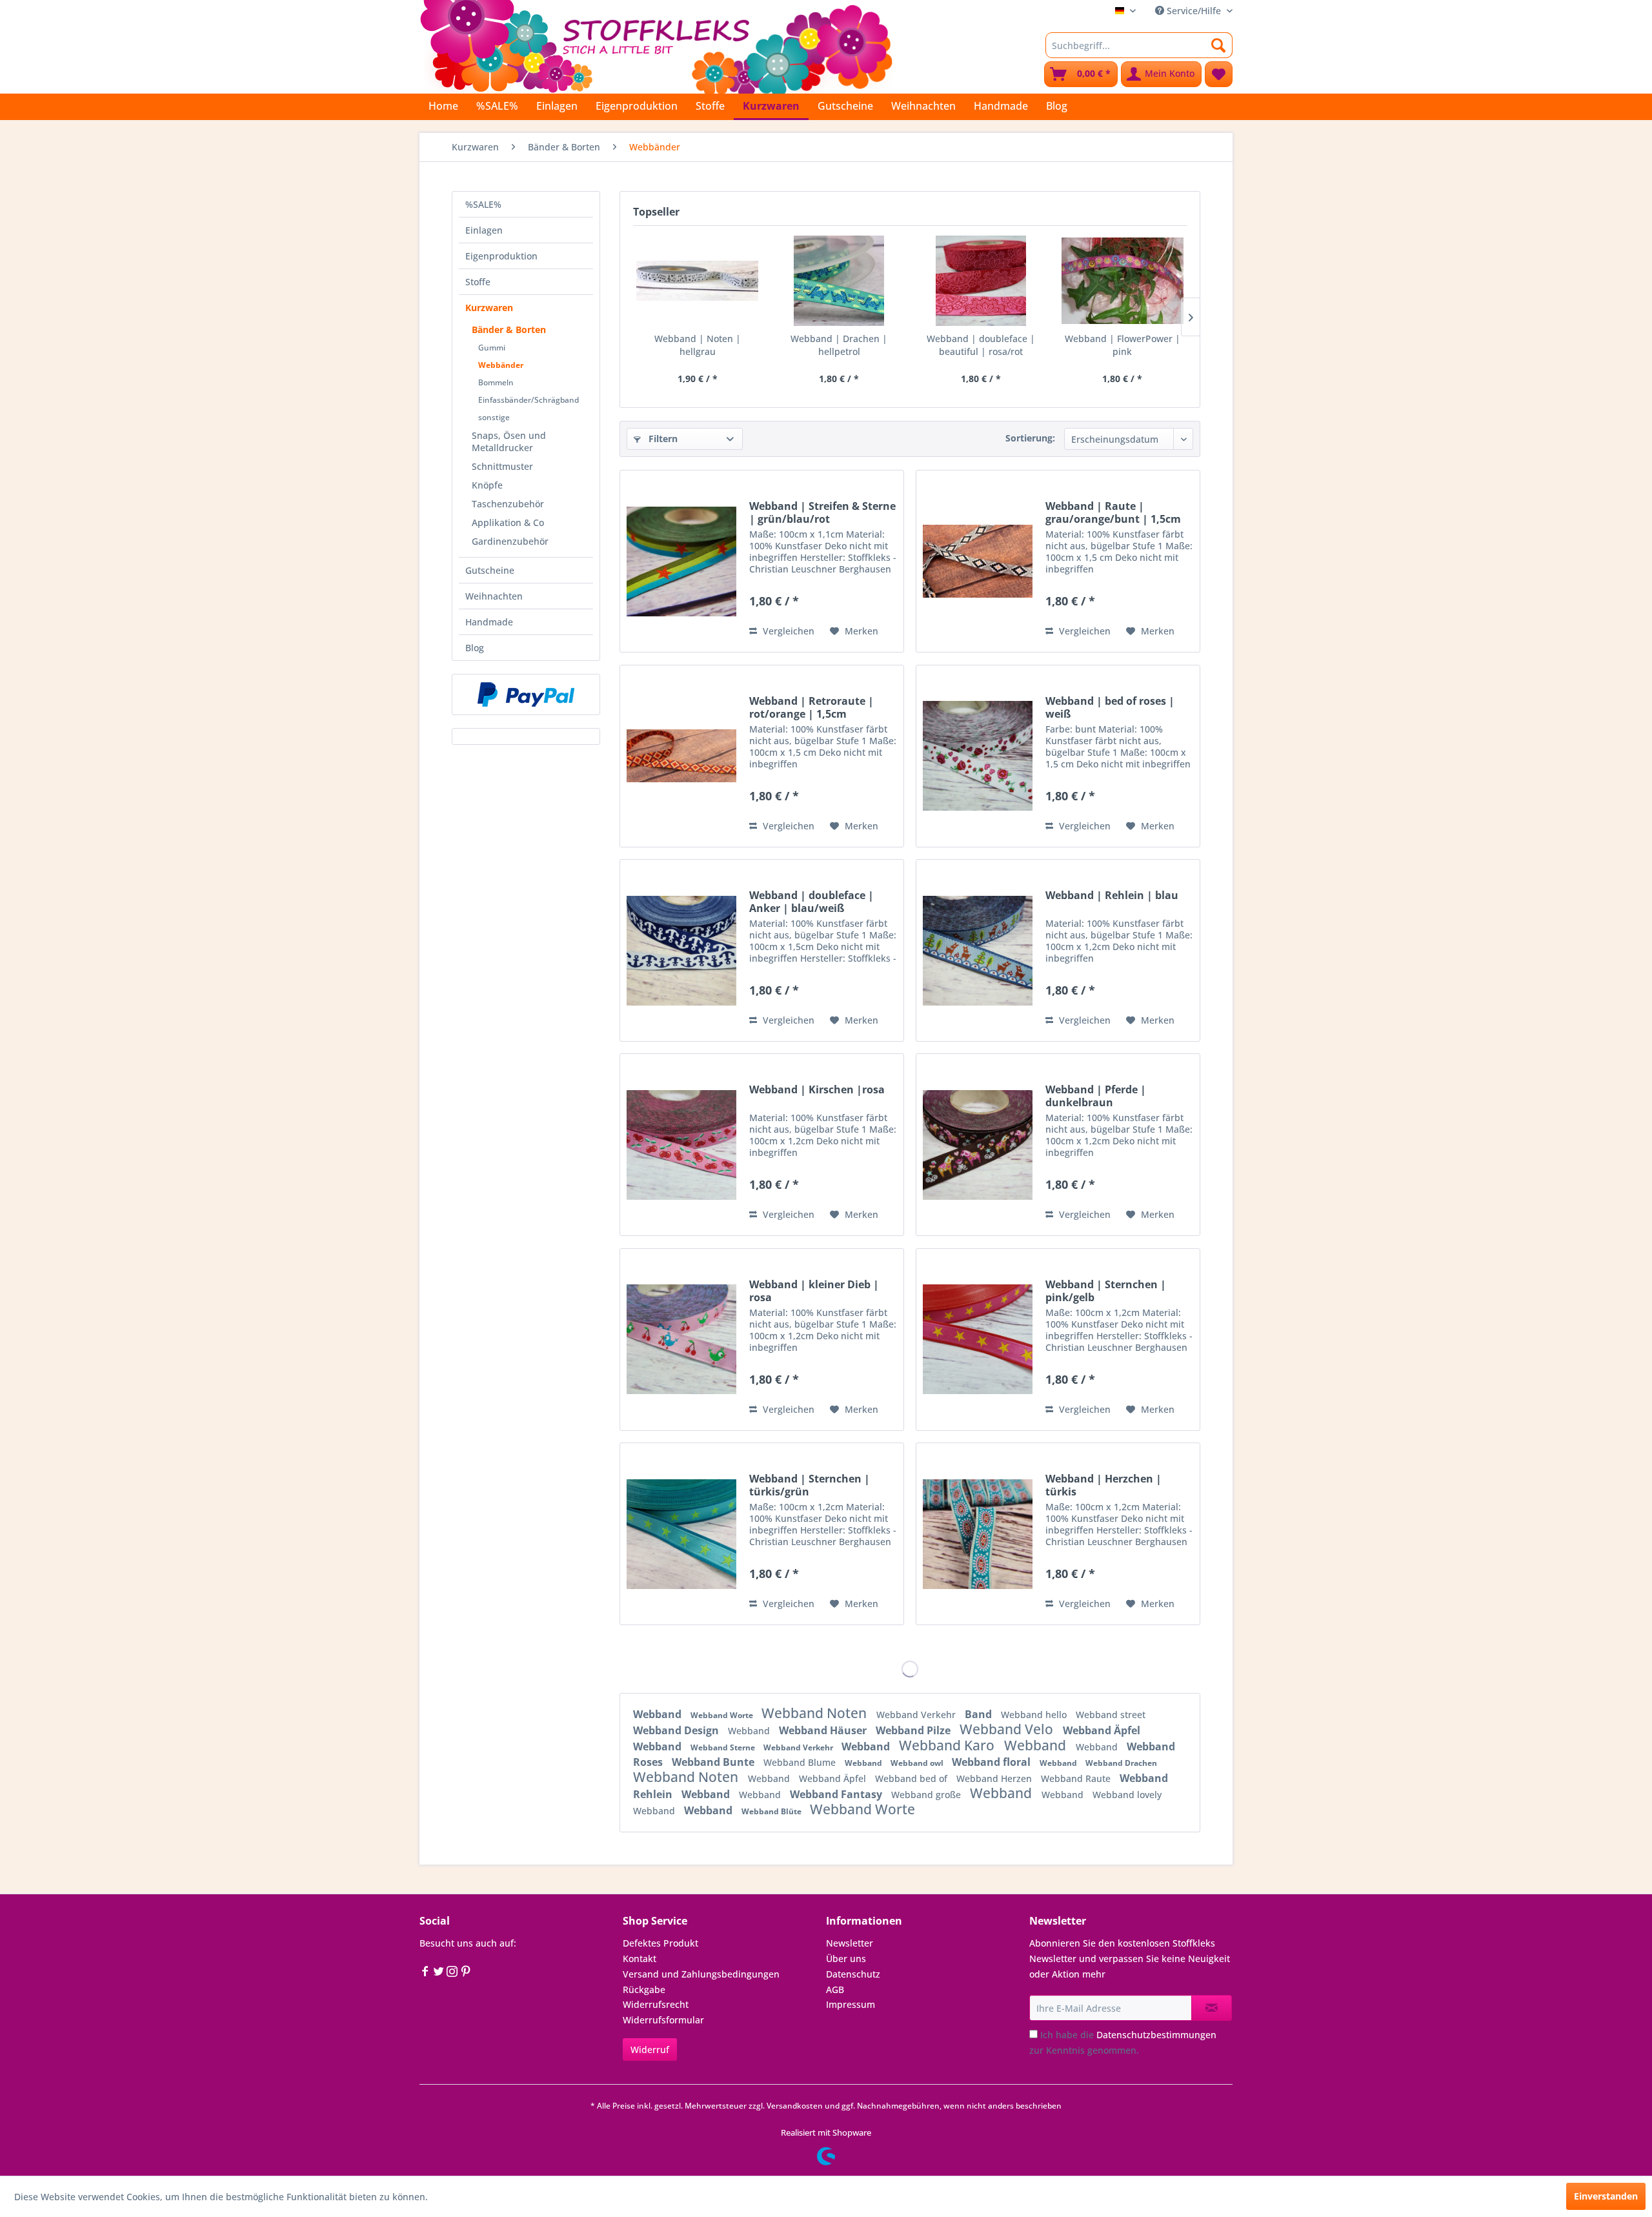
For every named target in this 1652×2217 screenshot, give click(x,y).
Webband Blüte (772, 1811)
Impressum (851, 2004)
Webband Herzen (995, 1778)
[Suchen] (1219, 45)
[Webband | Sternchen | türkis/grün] (681, 1534)
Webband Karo (948, 1745)
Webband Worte (723, 1715)
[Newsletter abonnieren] (1212, 2008)
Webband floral (992, 1762)
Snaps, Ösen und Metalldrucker (509, 441)
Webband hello (1035, 1715)
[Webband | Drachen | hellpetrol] (840, 281)
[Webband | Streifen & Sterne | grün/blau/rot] (681, 561)
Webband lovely (1127, 1795)
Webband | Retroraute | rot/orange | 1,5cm (811, 707)
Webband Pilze (914, 1730)
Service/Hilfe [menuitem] (1194, 11)
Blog (475, 648)
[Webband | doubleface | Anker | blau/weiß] (681, 950)
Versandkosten (795, 2106)
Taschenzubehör (508, 504)
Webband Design (677, 1730)
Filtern (662, 439)
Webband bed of (912, 1778)
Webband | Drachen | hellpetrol (839, 345)
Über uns (846, 1959)
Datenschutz (853, 1974)
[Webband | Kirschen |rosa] (681, 1145)
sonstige (494, 417)
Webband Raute (1077, 1778)
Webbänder (501, 365)
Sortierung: (1030, 438)
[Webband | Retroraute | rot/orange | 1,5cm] (681, 756)
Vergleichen (787, 631)
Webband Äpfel (1102, 1730)
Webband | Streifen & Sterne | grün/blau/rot (822, 512)
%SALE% (483, 204)
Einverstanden (1606, 2196)
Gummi (492, 348)
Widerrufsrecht (656, 2004)
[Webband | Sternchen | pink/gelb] (978, 1340)
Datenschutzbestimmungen (1156, 2035)
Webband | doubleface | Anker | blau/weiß (811, 902)
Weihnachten (494, 596)
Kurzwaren (489, 308)
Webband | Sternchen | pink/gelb (1106, 1291)
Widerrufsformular (663, 2020)
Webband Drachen (1121, 1763)
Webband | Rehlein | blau (1112, 896)
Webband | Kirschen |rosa (817, 1090)
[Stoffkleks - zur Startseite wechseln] (656, 45)
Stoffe (478, 282)
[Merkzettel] (1219, 74)
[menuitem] (1139, 45)
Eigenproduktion (501, 256)
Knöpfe (487, 485)
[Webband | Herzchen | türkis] (978, 1534)
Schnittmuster (502, 466)
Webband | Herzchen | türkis (1103, 1485)
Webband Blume (801, 1762)
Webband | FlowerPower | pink (1123, 345)
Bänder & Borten (509, 329)
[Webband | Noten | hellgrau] (698, 281)
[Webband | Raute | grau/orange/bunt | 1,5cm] (978, 561)
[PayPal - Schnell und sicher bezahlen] (526, 694)
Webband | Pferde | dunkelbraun (1096, 1096)
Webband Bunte (714, 1762)
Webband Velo (1008, 1729)
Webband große (927, 1795)
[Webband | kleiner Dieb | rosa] (681, 1340)
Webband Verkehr (917, 1715)
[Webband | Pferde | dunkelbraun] (978, 1145)
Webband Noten (816, 1713)
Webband (659, 1714)
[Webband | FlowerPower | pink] (1123, 281)
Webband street (1111, 1715)
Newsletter (850, 1943)
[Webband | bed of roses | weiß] (978, 756)
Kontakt (640, 1959)
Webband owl (918, 1763)
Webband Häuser (824, 1730)
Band (980, 1714)
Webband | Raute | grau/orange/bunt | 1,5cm (1113, 512)
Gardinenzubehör (510, 541)
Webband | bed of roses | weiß (1110, 707)
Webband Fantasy (837, 1794)
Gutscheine (490, 570)
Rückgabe (644, 1989)
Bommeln (496, 382)
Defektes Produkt (660, 1943)
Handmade (489, 622)
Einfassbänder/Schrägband (529, 400)
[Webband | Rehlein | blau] (978, 950)
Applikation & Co (508, 522)
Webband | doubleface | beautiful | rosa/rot (981, 345)
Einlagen (484, 230)
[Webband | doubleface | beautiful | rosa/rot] (981, 281)
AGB (835, 1989)
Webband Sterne (724, 1747)
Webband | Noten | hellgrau (698, 345)
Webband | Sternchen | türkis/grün (810, 1485)
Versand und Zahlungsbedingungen (701, 1974)
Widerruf (650, 2050)
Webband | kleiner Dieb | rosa (814, 1291)
